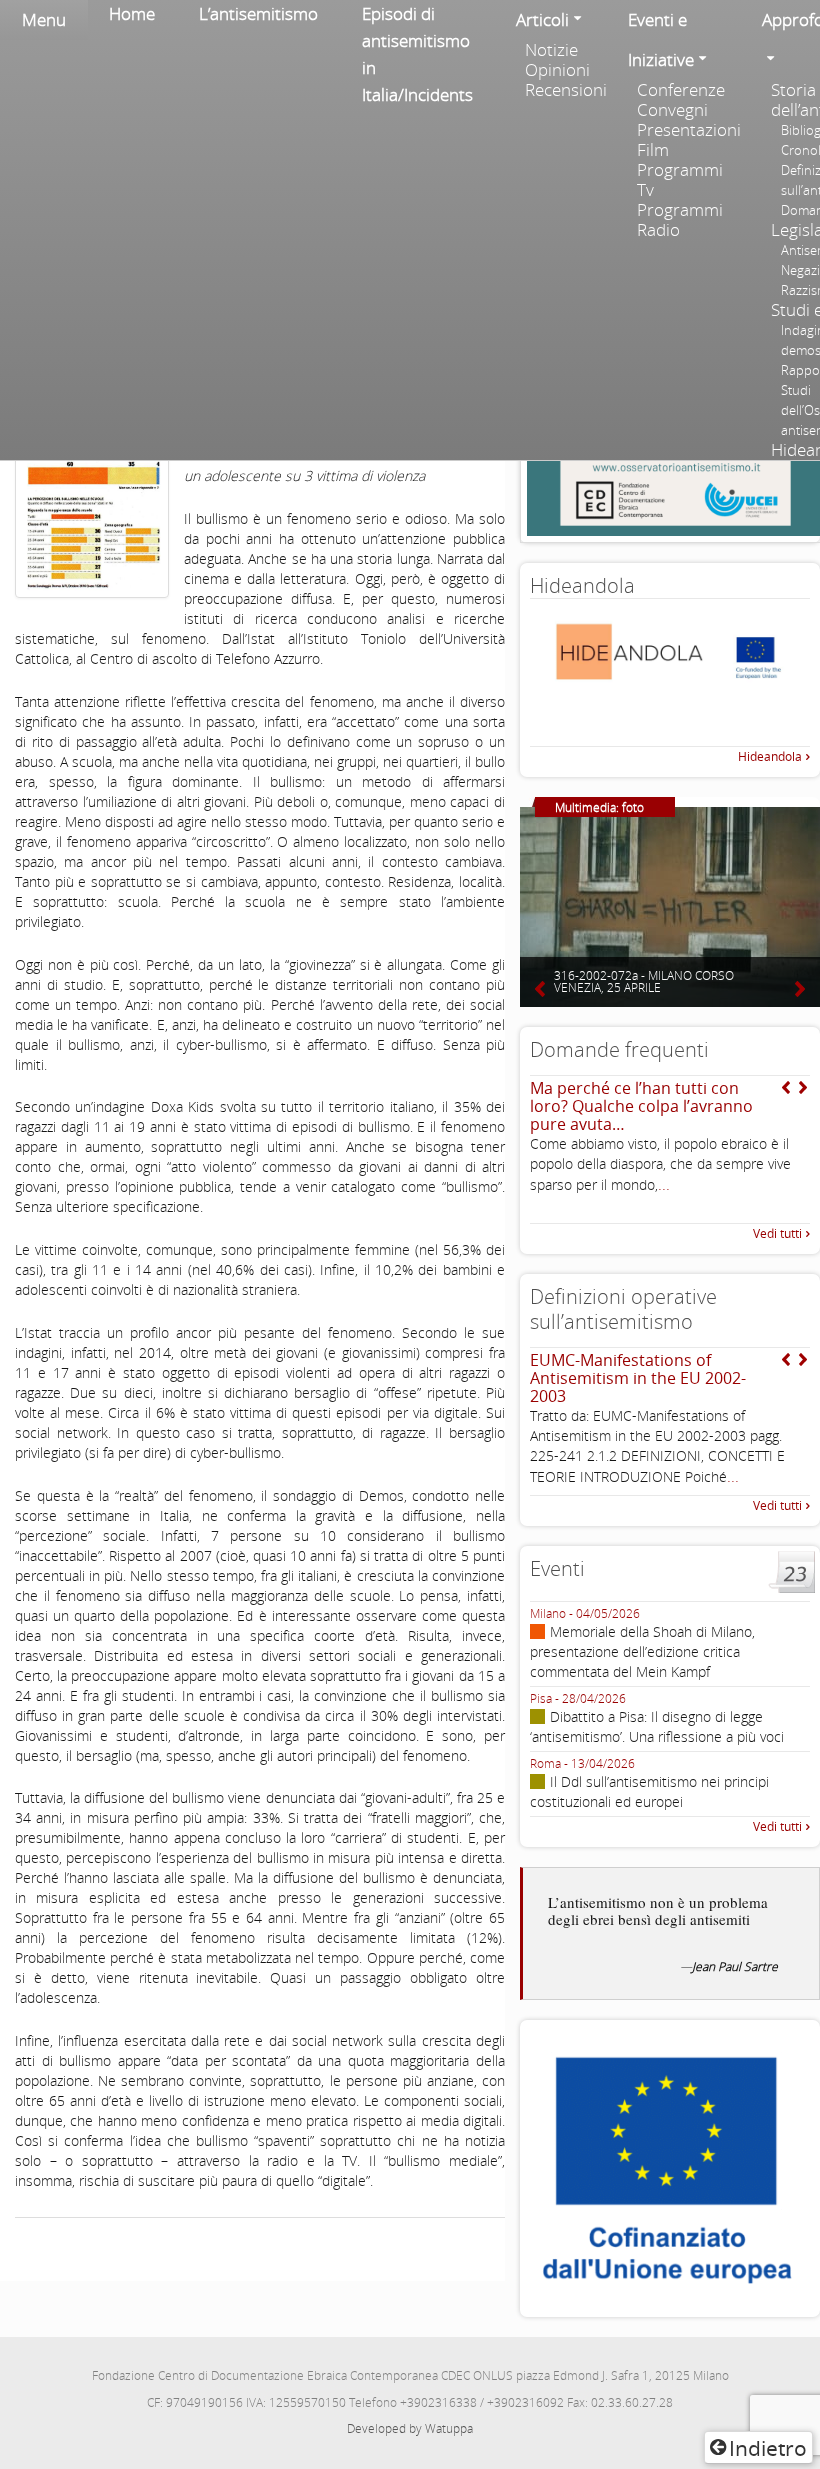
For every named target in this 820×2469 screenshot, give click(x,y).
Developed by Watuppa (410, 2428)
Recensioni (566, 90)
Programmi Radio (680, 220)
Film (653, 150)
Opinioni (557, 70)
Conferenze (681, 90)
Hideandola (770, 756)
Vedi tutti (777, 1233)
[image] (92, 466)
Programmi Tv (680, 180)
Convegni (672, 110)
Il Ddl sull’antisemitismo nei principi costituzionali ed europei (649, 1791)
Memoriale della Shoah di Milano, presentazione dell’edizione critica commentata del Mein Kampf (642, 1651)
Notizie (551, 50)
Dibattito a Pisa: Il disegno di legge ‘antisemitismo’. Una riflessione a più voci (657, 1726)
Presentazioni (688, 130)
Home (132, 13)
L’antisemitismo (258, 13)
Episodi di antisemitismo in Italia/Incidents (417, 54)
